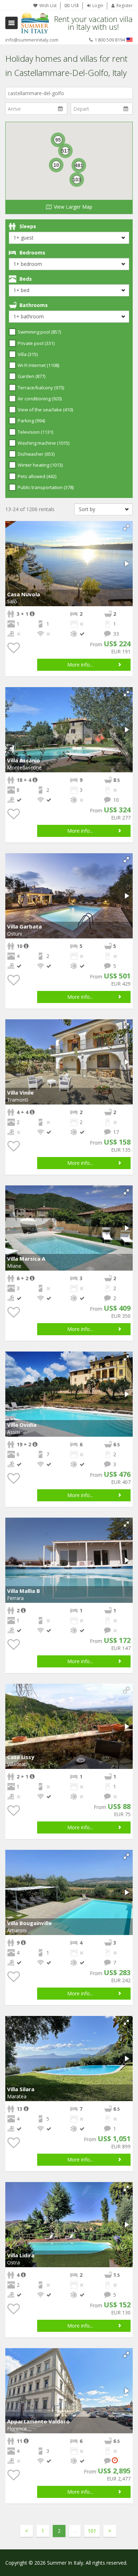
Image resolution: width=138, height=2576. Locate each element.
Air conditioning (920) (40, 399)
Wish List (48, 6)
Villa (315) (28, 354)
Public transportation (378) (46, 487)
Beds (26, 279)
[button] (126, 527)
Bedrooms (32, 253)
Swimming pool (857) (39, 332)
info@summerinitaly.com (32, 40)
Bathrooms (34, 305)
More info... (80, 665)
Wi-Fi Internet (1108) (38, 365)
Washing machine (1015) (44, 443)
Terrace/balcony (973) (41, 388)
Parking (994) (31, 421)
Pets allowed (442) (37, 476)
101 (92, 2531)
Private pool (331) (36, 343)
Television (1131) (35, 432)
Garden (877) (31, 376)
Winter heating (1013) (40, 465)
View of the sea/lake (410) (45, 410)
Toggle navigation (11, 23)
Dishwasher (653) (36, 454)
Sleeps (28, 226)
